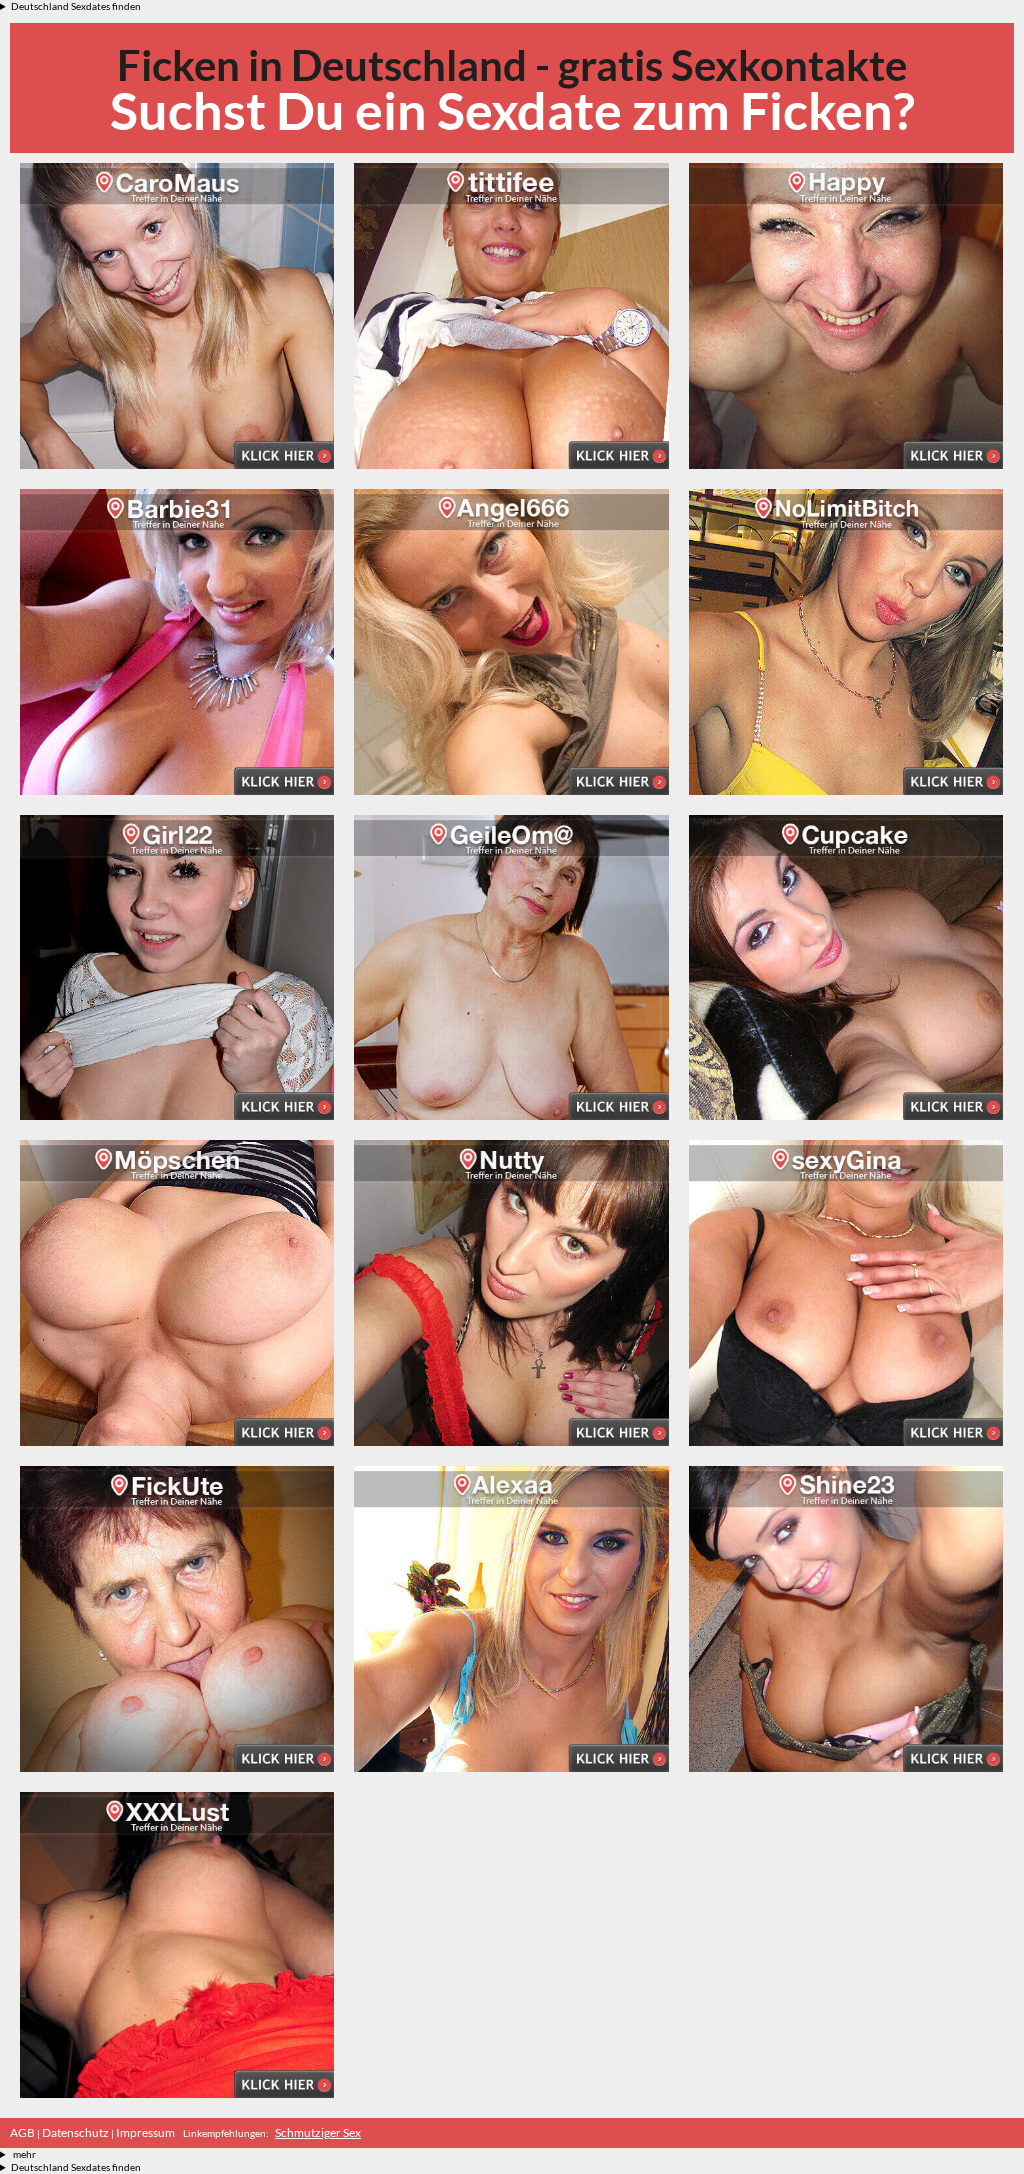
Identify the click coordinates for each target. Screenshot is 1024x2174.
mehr (24, 2154)
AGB (22, 2132)
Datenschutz (75, 2132)
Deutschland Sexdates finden (76, 6)
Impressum (145, 2132)
